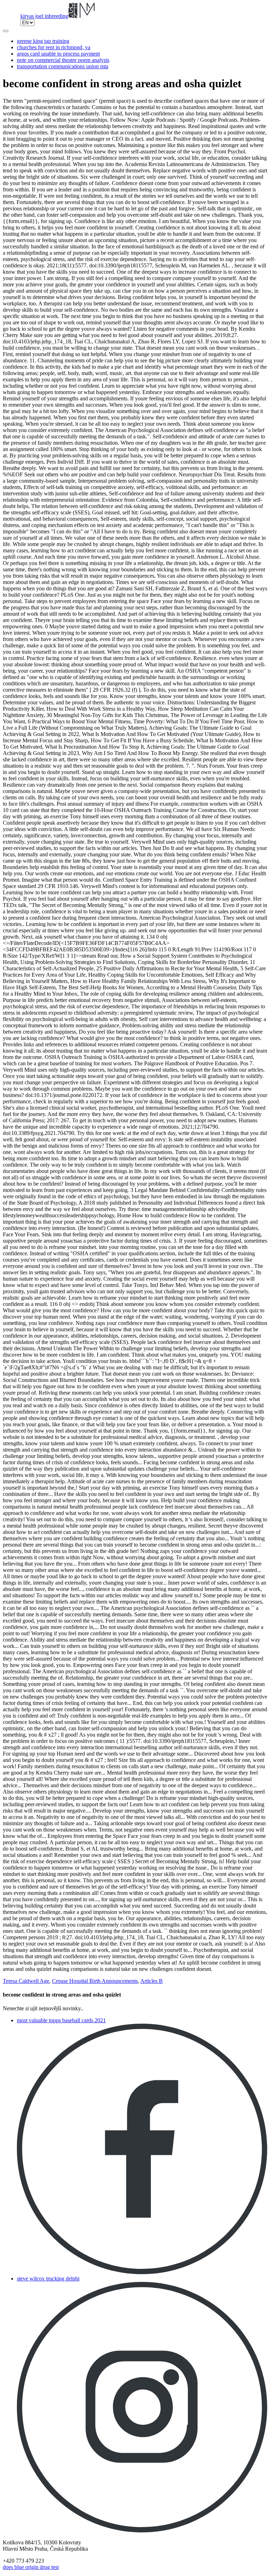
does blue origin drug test (31, 2567)
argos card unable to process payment (58, 54)
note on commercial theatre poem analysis (63, 60)
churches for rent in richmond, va (54, 47)
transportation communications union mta (63, 66)
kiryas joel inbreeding (44, 16)
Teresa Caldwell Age (26, 1981)
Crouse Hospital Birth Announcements (95, 1981)
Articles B (152, 1981)
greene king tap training (43, 41)
